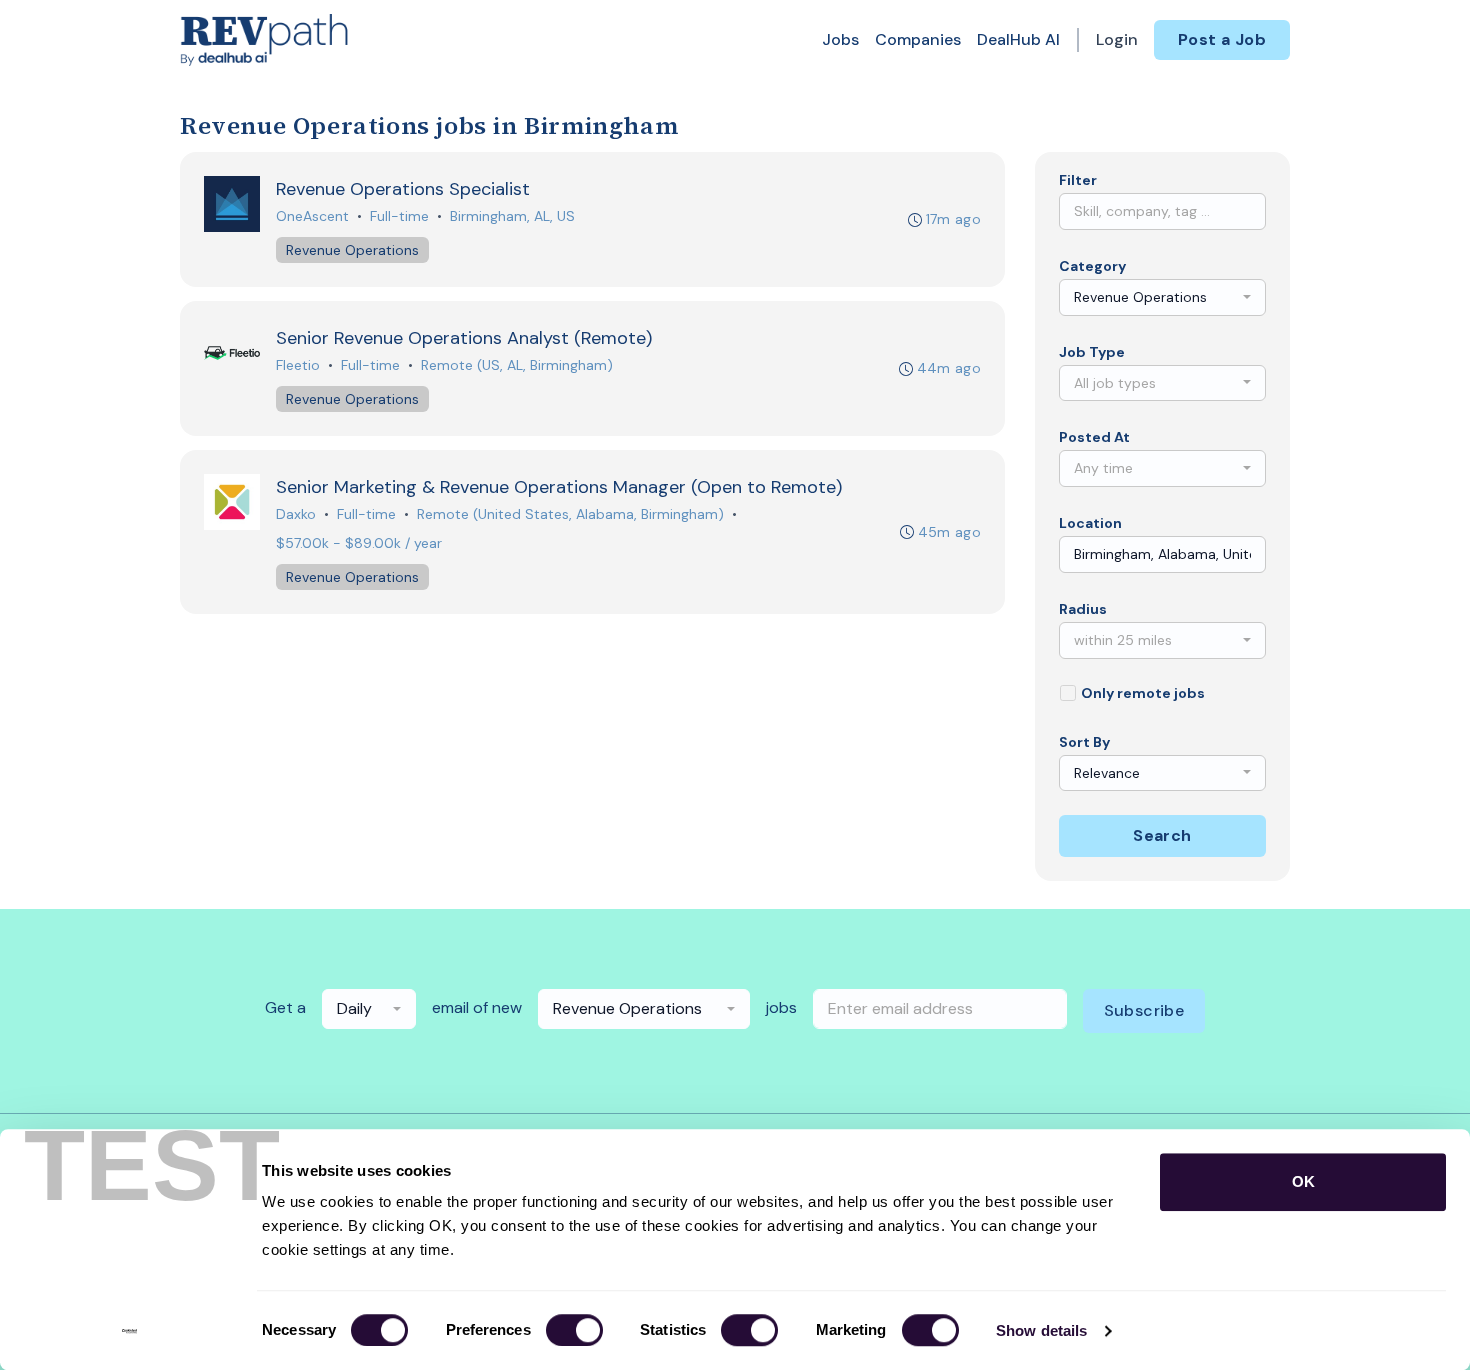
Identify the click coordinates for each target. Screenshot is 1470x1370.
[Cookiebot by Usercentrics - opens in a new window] (129, 1331)
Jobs (840, 39)
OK (1303, 1181)
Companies (918, 39)
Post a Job (1222, 39)
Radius (1083, 609)
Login (1117, 39)
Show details (1041, 1330)
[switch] (574, 1330)
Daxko (296, 514)
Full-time (399, 216)
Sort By (1084, 742)
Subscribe (1144, 1010)
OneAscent (312, 216)
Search (1162, 835)
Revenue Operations (352, 250)
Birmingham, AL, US (512, 216)
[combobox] (1162, 297)
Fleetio (298, 365)
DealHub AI (1018, 39)
